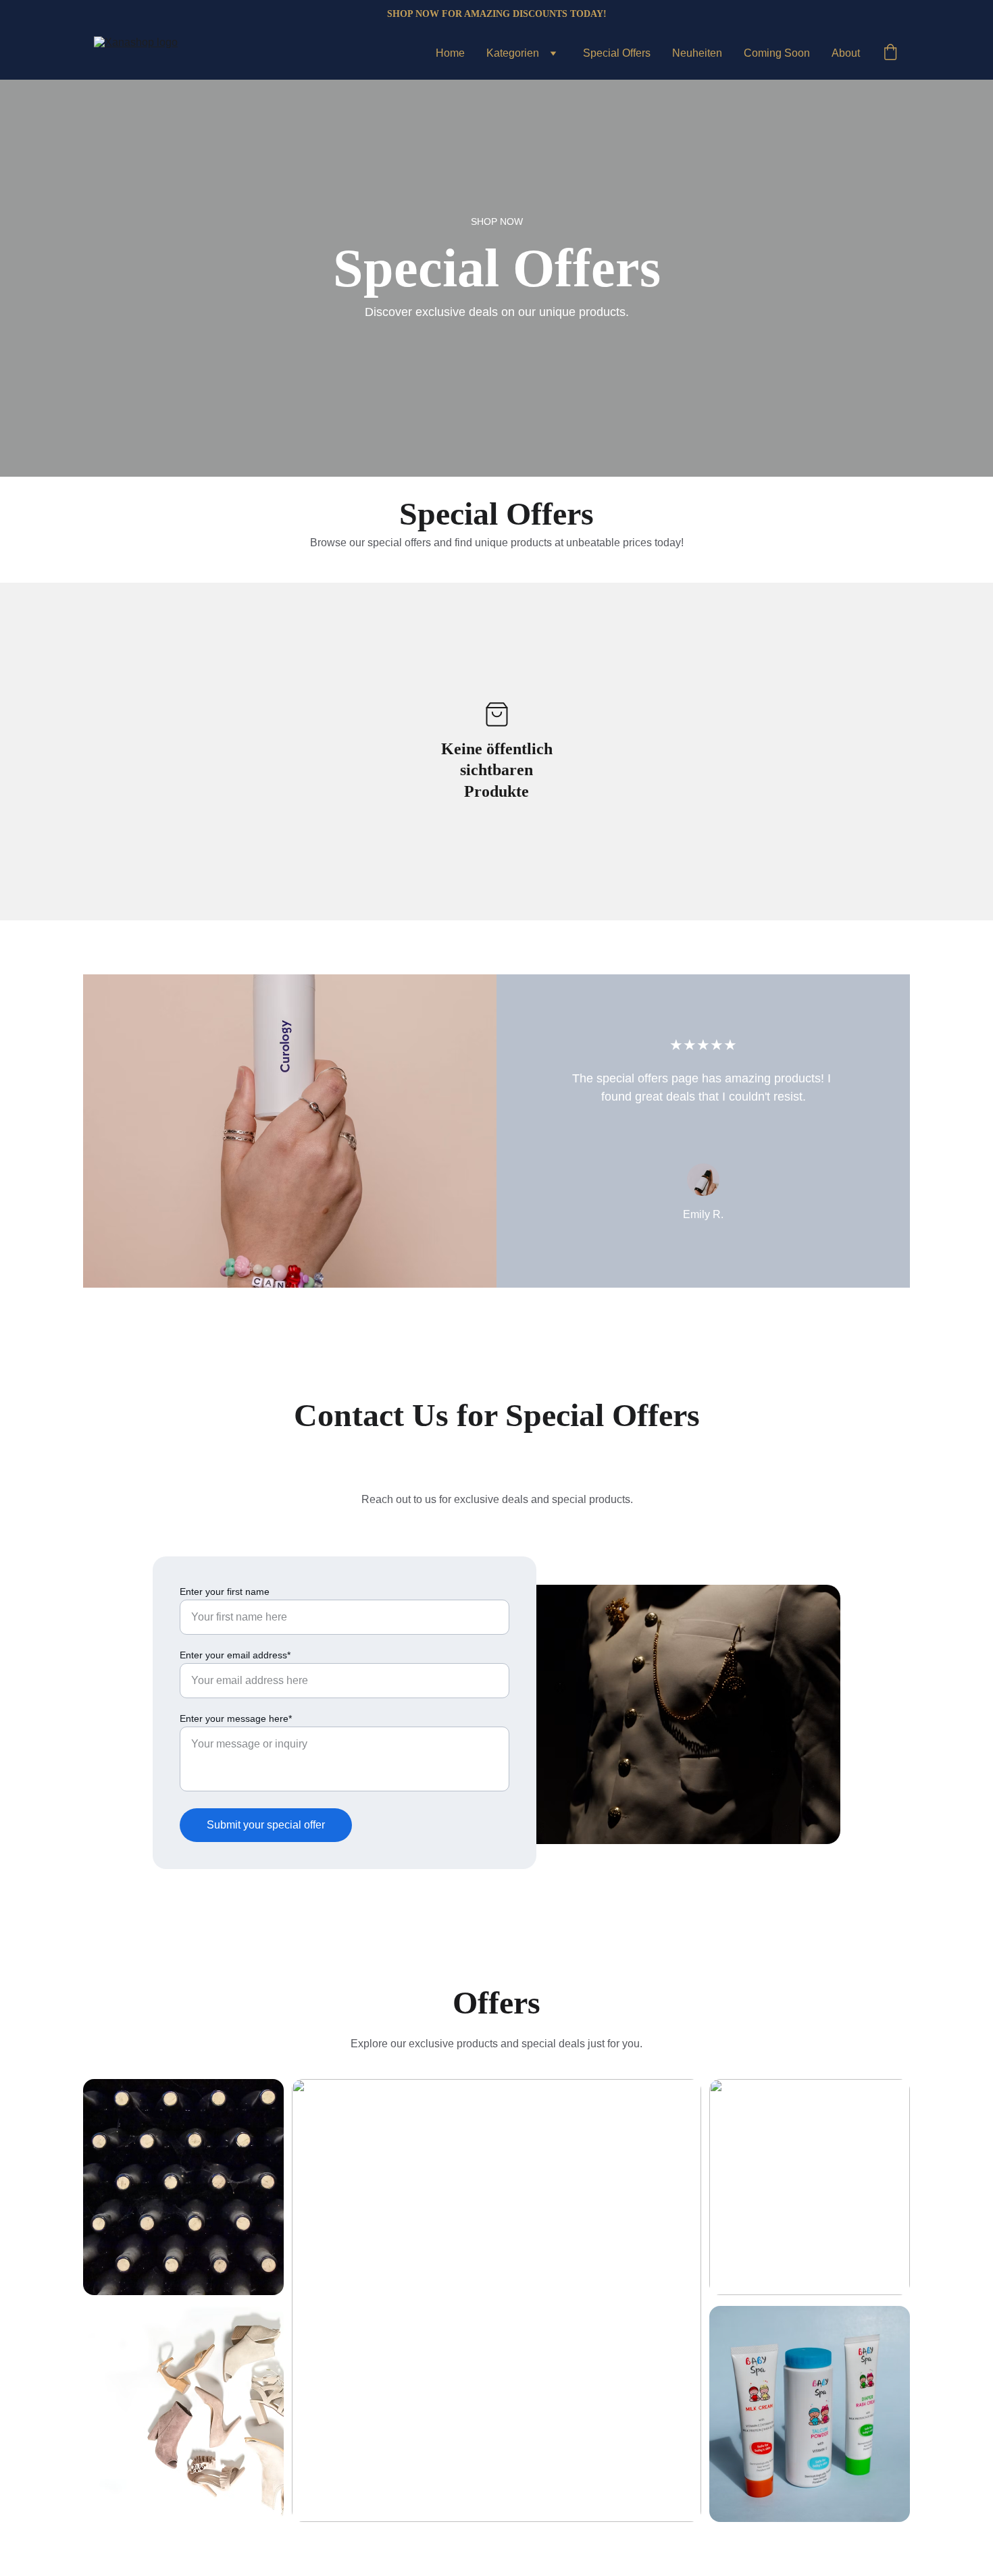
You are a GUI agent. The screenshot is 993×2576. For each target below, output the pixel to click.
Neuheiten (697, 53)
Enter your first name (225, 1592)
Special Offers (617, 53)
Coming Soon (777, 53)
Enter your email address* (235, 1655)
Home (450, 53)
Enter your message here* (236, 1718)
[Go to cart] (890, 53)
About (846, 53)
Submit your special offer (266, 1825)
